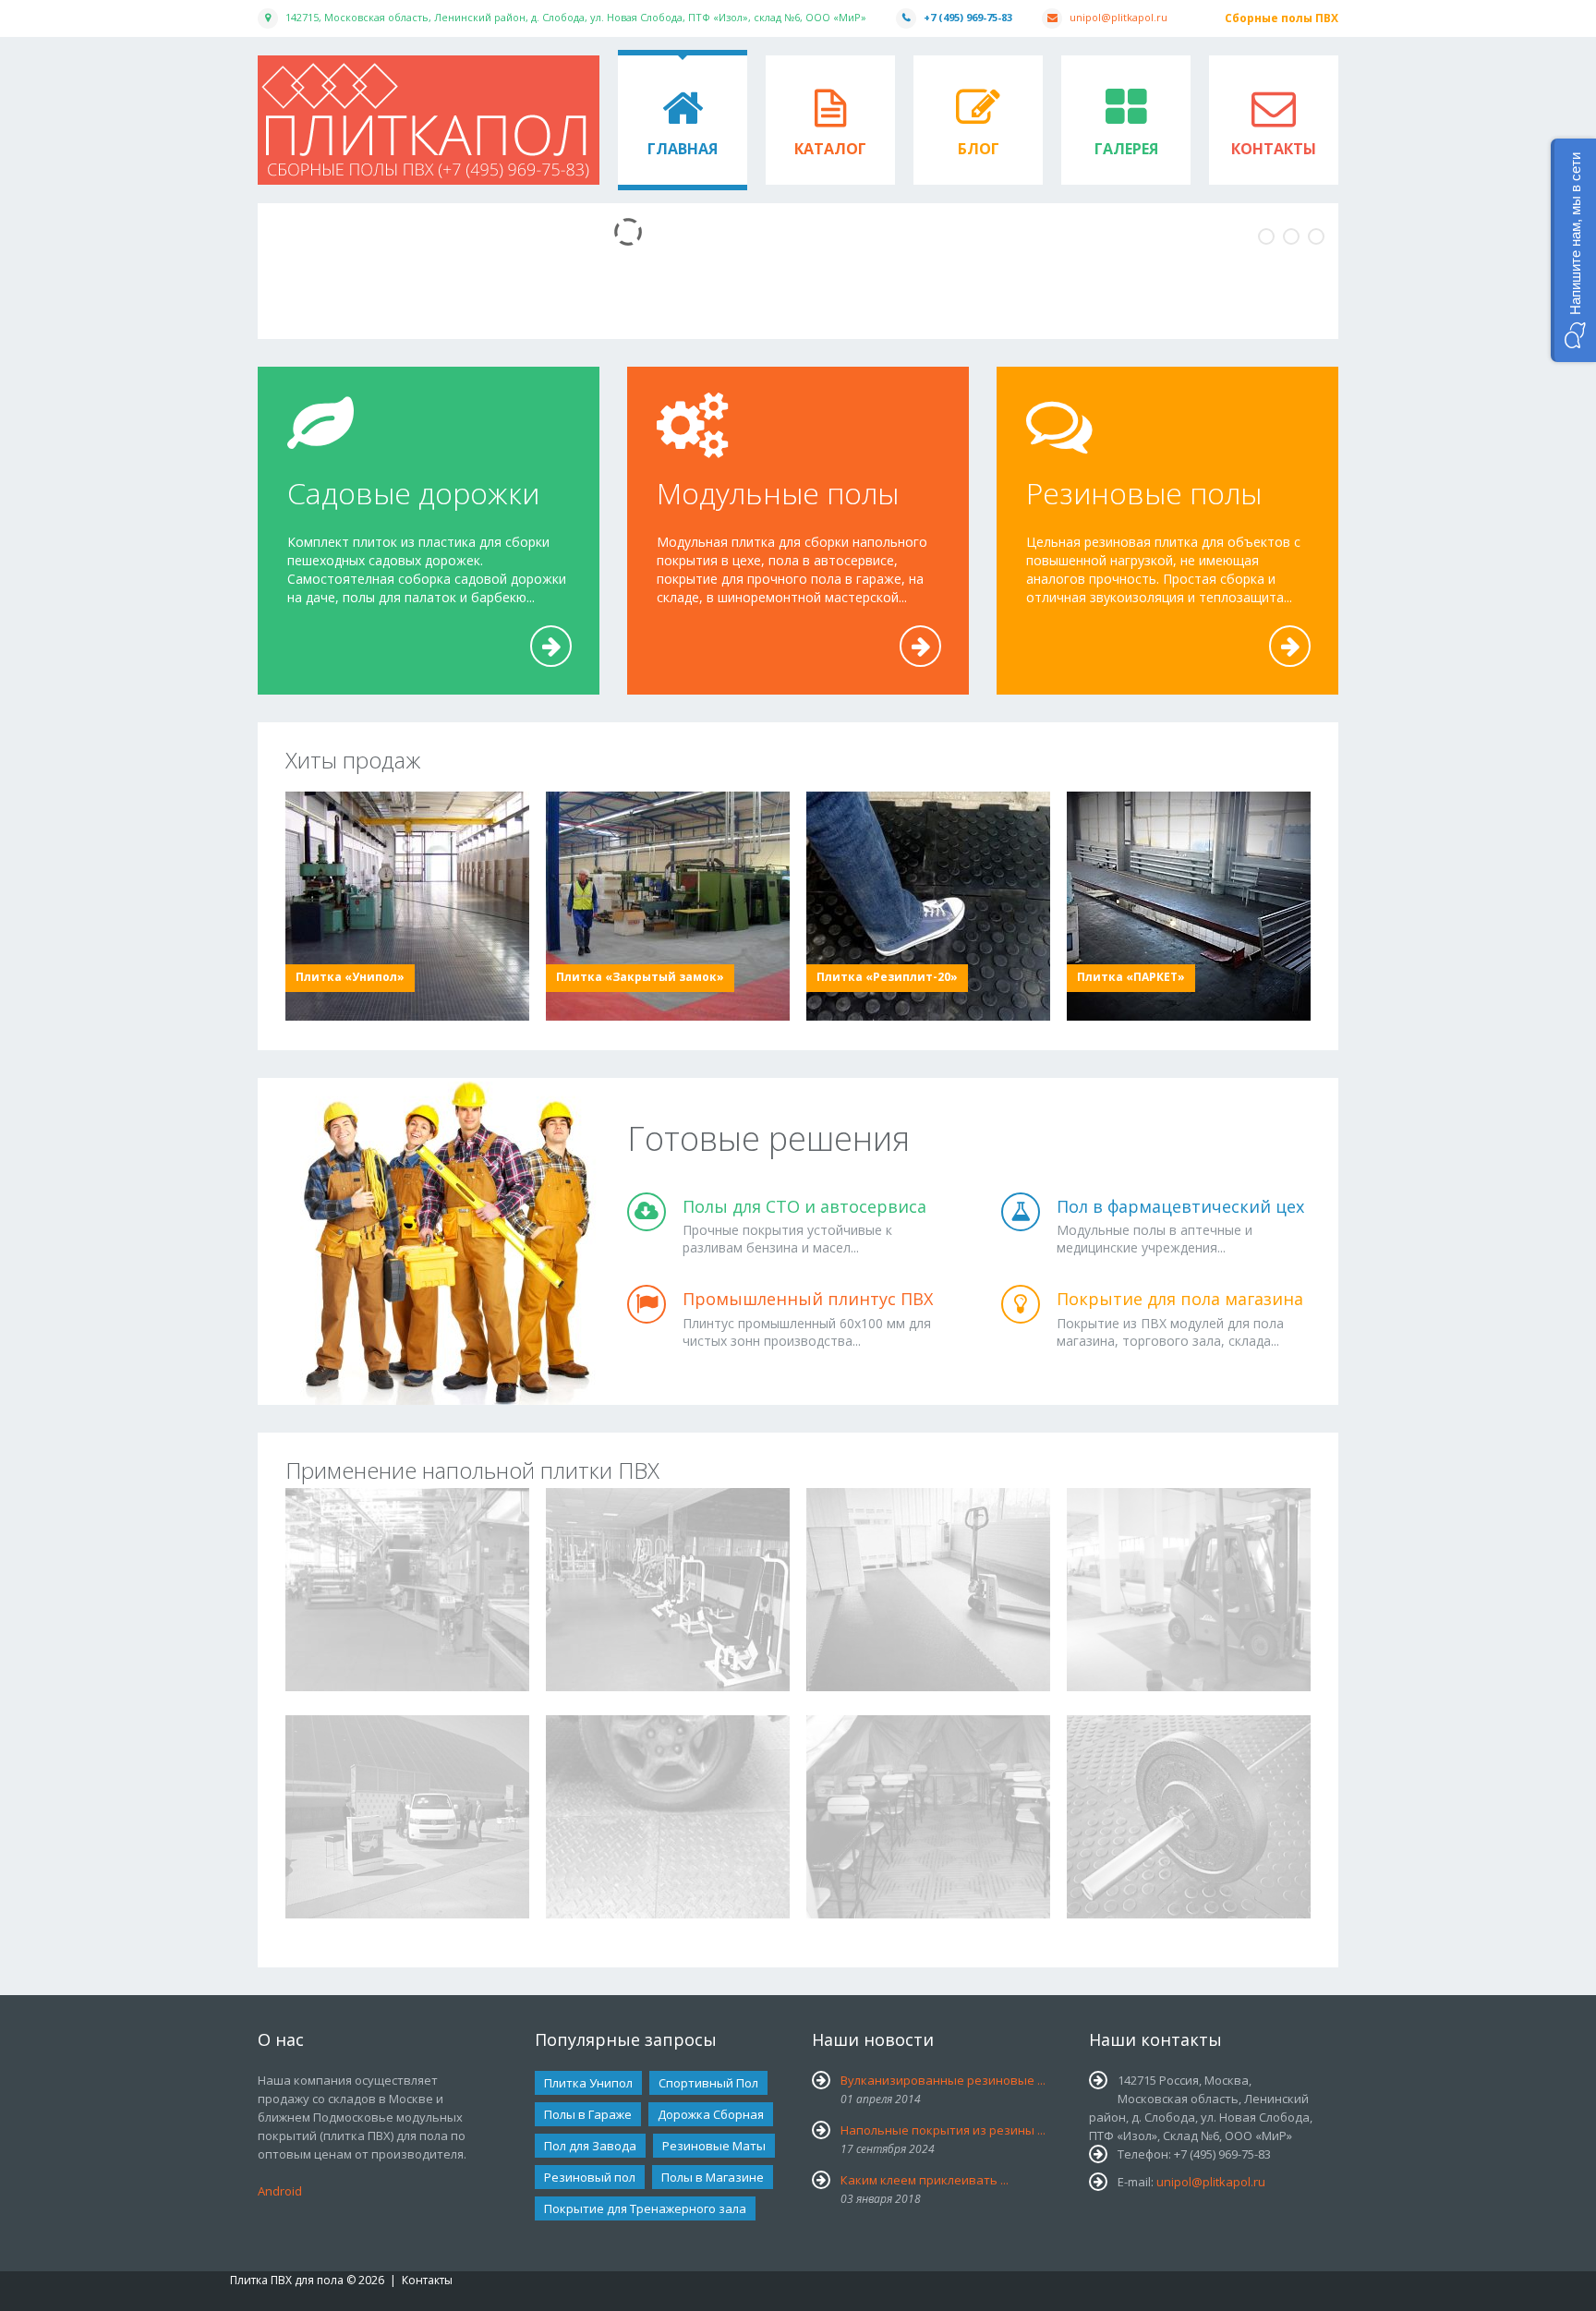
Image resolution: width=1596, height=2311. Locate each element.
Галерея (1126, 149)
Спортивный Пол (708, 2083)
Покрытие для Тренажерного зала (645, 2208)
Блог (979, 149)
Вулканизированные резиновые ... (943, 2080)
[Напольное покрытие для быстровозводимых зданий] (407, 1817)
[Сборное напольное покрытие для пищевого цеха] (407, 1590)
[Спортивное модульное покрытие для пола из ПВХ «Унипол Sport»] (668, 1590)
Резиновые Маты (714, 2146)
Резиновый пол (590, 2177)
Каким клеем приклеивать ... (925, 2180)
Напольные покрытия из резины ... (943, 2130)
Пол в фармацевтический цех (1180, 1206)
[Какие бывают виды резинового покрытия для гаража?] (668, 1817)
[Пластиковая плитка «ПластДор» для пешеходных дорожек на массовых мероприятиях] (928, 1817)
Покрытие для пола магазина (1180, 1299)
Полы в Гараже (588, 2114)
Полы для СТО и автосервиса (804, 1206)
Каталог (830, 149)
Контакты (1274, 149)
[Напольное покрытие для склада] (1189, 1590)
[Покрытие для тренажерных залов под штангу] (1189, 1817)
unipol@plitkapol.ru (1118, 17)
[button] (1573, 250)
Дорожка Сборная (711, 2114)
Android (280, 2191)
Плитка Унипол (588, 2083)
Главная (683, 149)
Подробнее (552, 666)
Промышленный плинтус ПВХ (808, 1299)
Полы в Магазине (713, 2177)
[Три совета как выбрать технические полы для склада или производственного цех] (928, 1590)
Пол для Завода (590, 2146)
